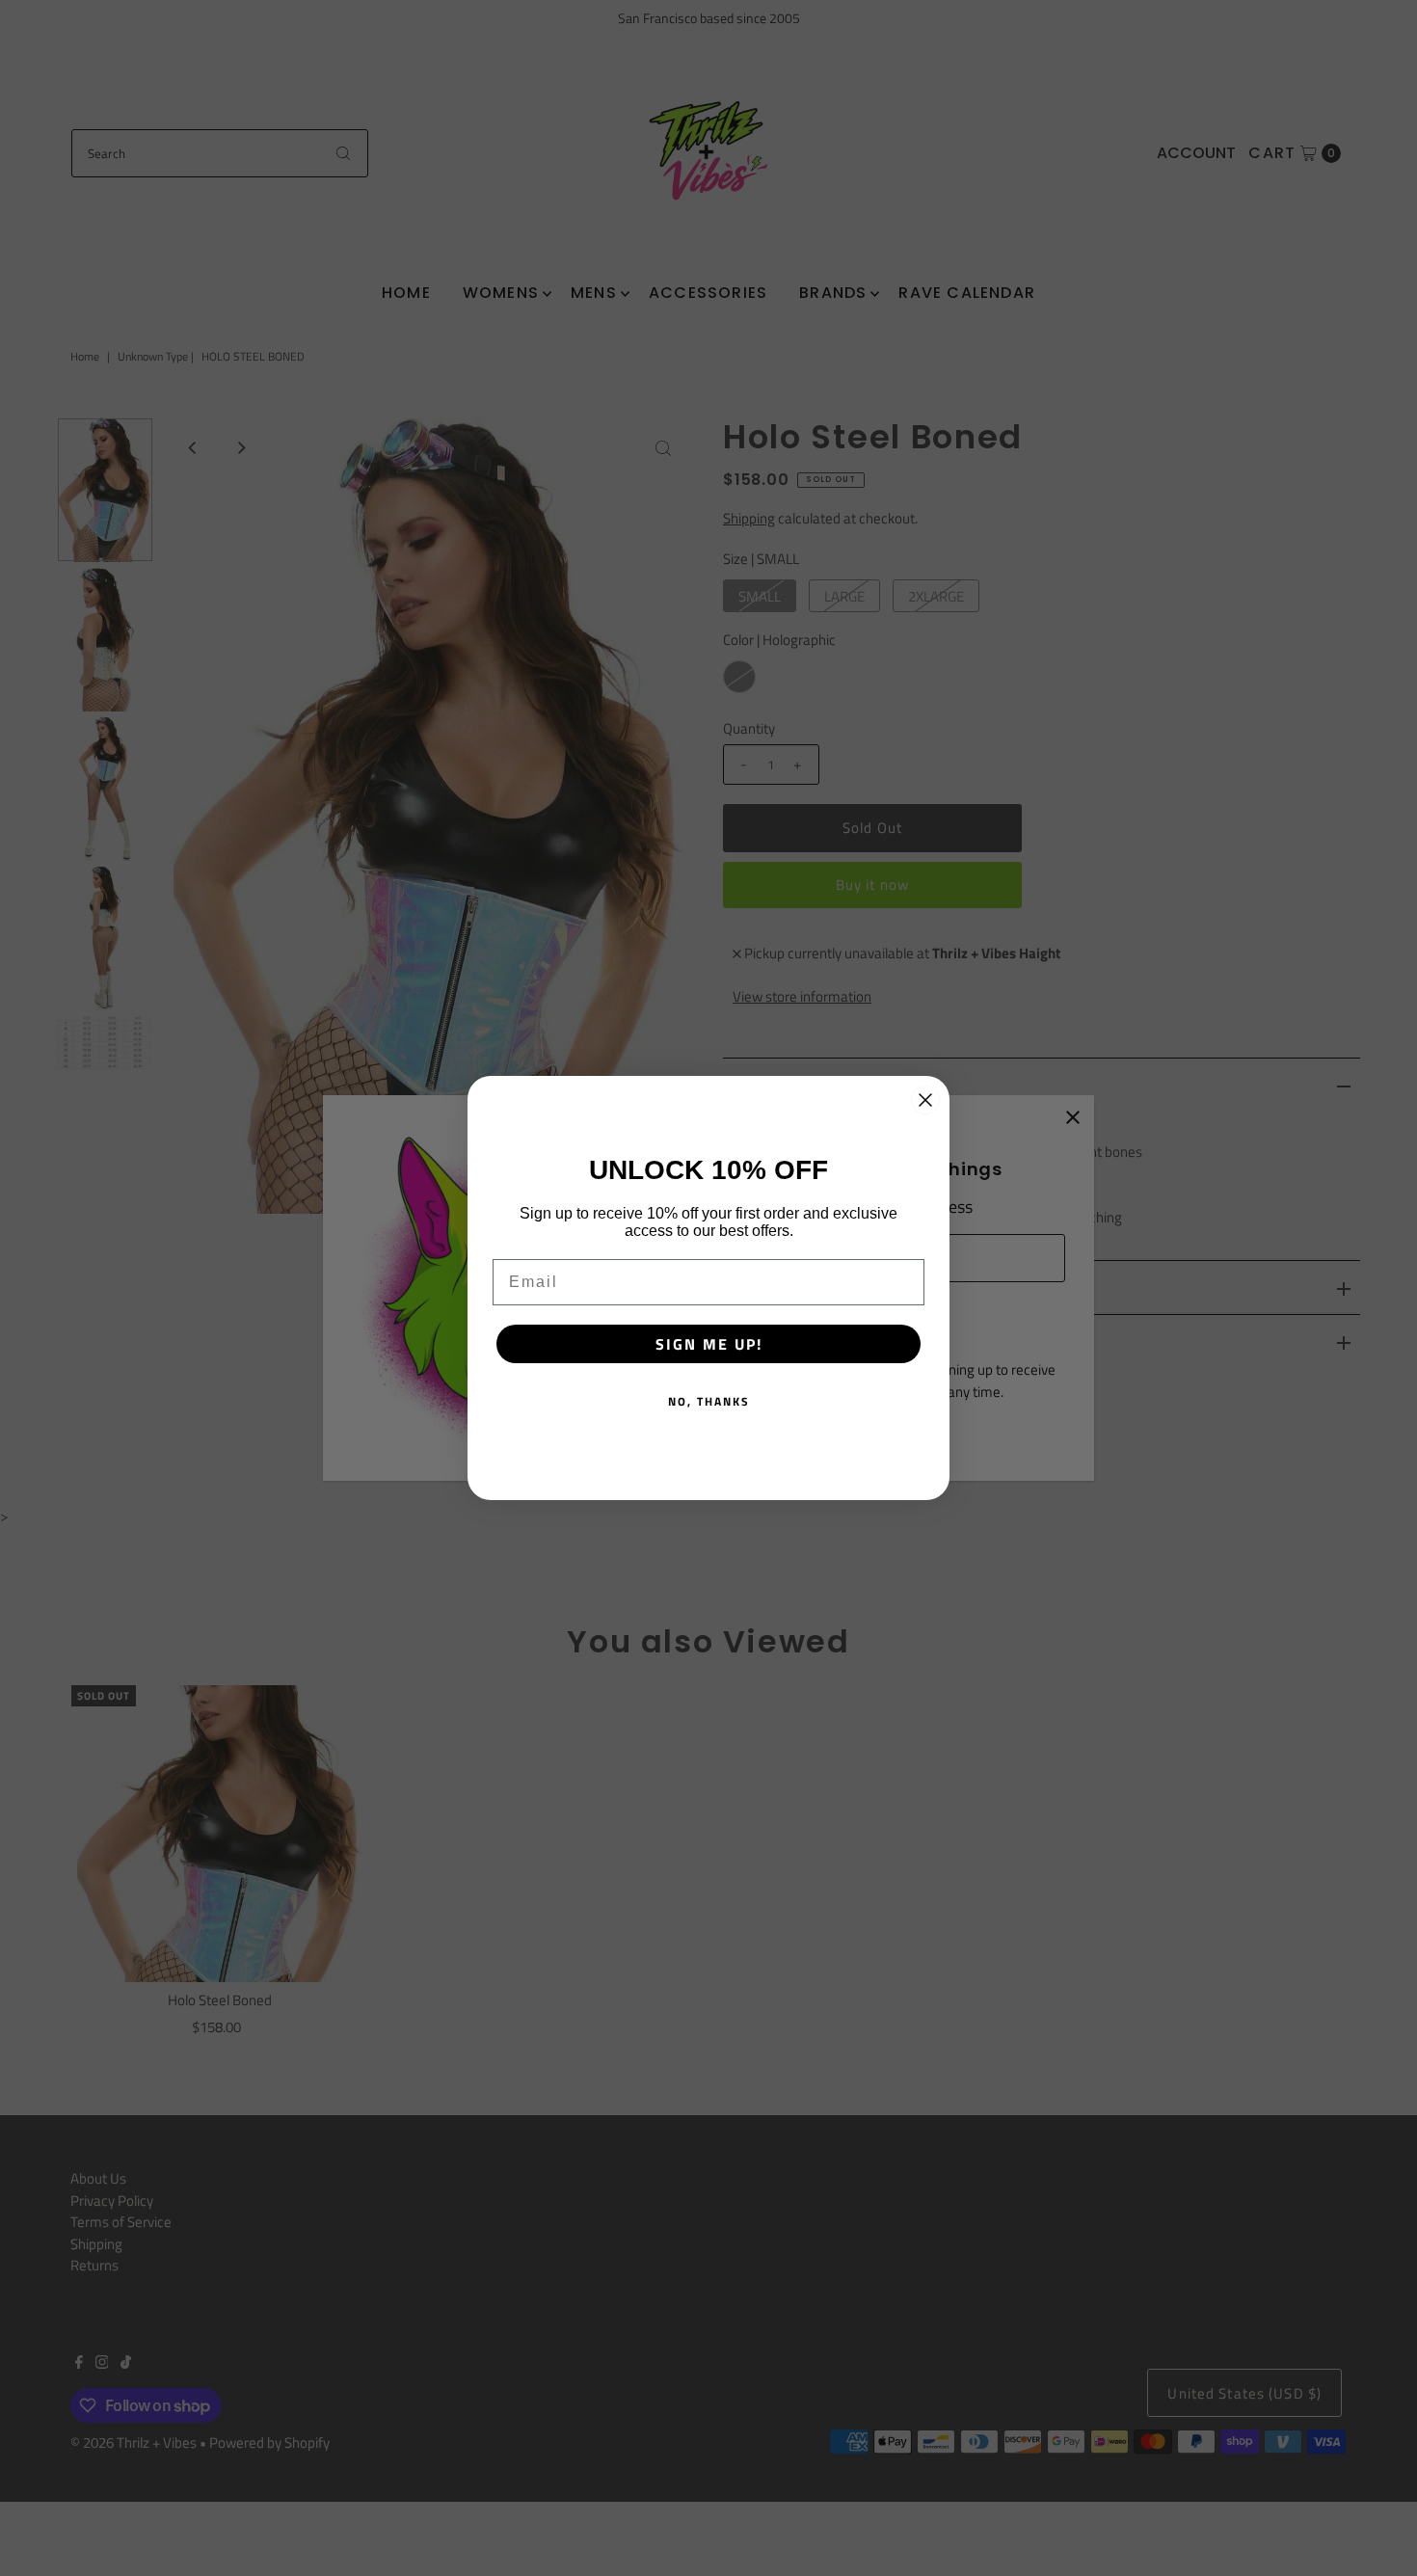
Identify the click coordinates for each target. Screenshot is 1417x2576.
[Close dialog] (925, 1100)
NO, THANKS (709, 1401)
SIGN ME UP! (709, 1344)
